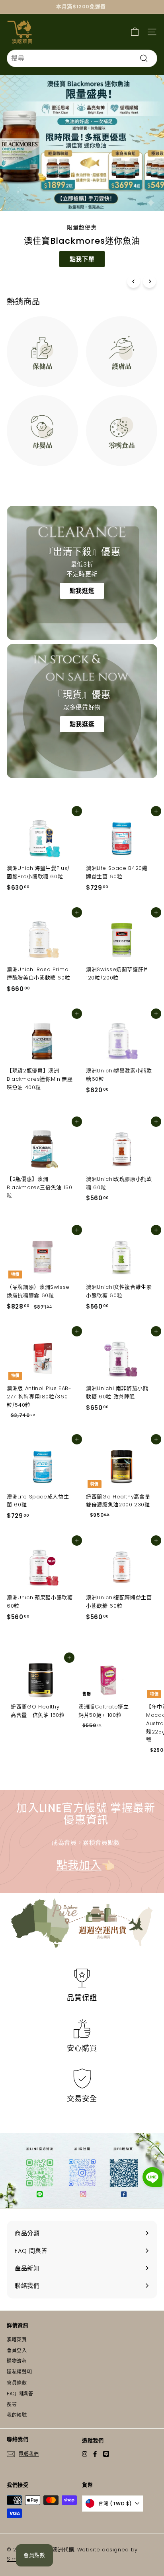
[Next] (149, 281)
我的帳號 (17, 2415)
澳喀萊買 (17, 2340)
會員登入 (17, 2350)
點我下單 (82, 259)
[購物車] (135, 32)
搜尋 (12, 2404)
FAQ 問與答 (20, 2394)
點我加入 (79, 1865)
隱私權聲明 (19, 2372)
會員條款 (17, 2383)
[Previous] (134, 281)
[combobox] (82, 58)
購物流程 (17, 2361)
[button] (152, 2178)
